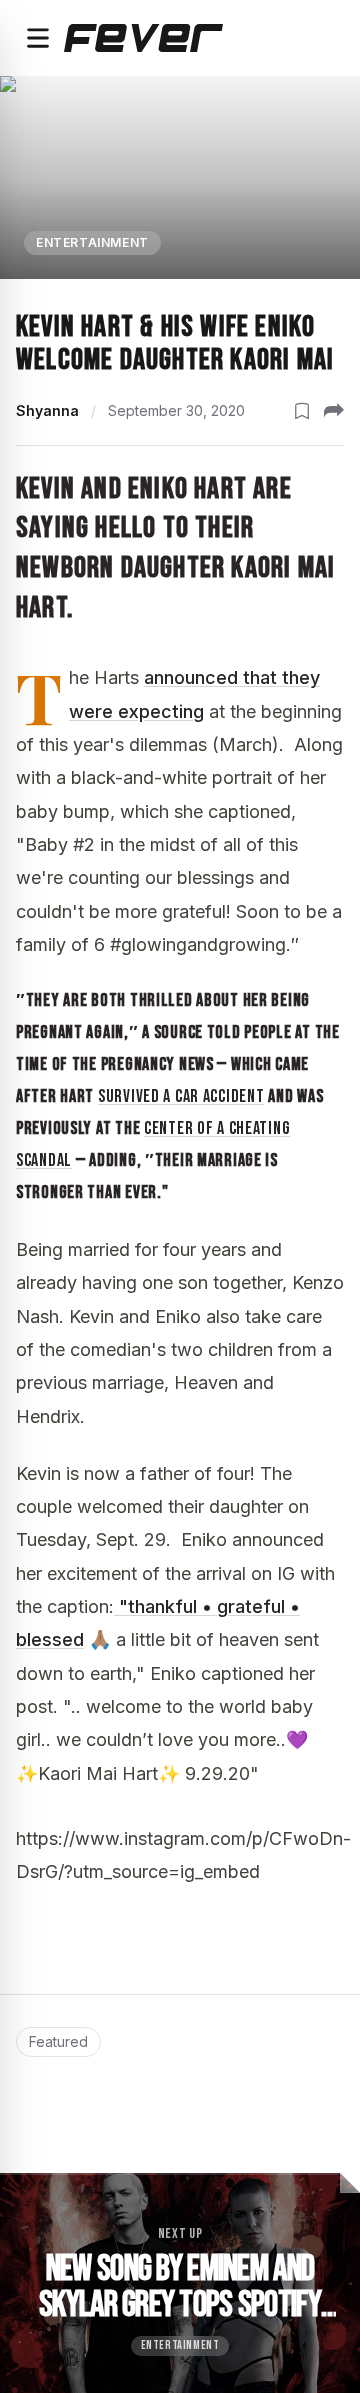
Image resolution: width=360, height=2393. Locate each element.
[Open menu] (38, 38)
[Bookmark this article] (302, 411)
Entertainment (92, 242)
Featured (58, 2041)
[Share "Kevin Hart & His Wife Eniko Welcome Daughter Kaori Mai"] (334, 411)
